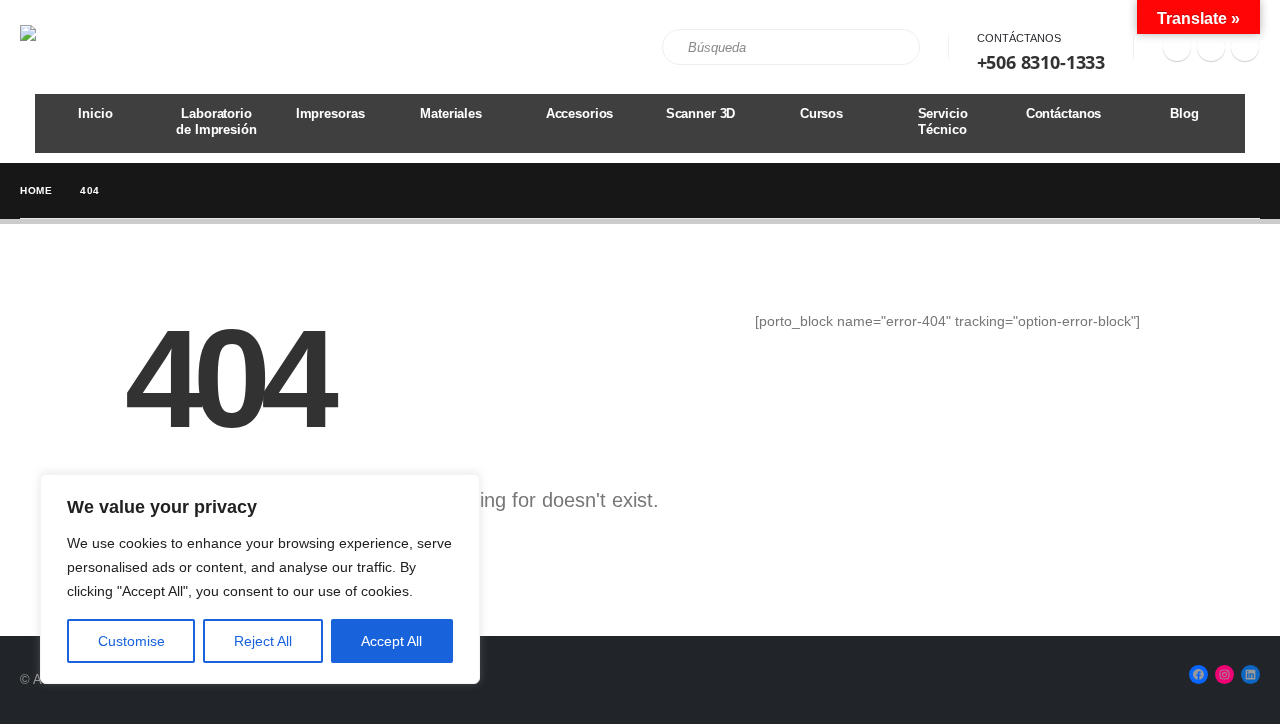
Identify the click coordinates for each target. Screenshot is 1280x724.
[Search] (891, 47)
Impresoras (330, 113)
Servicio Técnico (943, 121)
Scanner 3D (701, 113)
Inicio (95, 113)
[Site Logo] (75, 47)
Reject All (263, 641)
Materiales (451, 113)
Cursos (821, 113)
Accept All (391, 641)
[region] (260, 579)
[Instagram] (1211, 47)
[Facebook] (1177, 47)
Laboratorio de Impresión (216, 121)
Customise (131, 641)
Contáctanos (1019, 38)
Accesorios (580, 113)
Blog (1184, 113)
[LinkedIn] (1245, 47)
